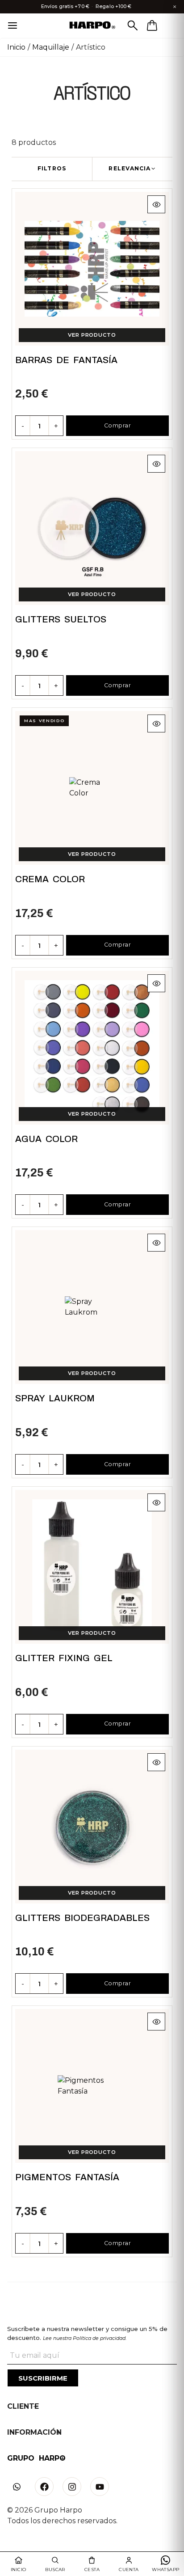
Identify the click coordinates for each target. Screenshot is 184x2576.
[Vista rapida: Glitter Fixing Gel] (156, 1502)
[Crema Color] (92, 788)
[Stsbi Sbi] (17, 2487)
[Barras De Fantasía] (92, 269)
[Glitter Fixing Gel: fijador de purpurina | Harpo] (92, 1567)
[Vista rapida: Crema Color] (156, 723)
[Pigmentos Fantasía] (92, 2086)
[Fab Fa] (44, 2487)
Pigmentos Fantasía (67, 2177)
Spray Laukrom (55, 1398)
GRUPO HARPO (36, 2458)
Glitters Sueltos (61, 619)
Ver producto (92, 335)
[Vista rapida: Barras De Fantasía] (156, 204)
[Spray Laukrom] (92, 1307)
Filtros (52, 168)
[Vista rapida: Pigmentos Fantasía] (156, 2022)
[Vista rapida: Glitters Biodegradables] (156, 1762)
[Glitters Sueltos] (92, 528)
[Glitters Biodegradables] (92, 1827)
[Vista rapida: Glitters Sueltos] (156, 464)
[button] (132, 169)
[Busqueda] (133, 25)
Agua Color (46, 1139)
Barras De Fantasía (66, 360)
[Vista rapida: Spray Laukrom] (156, 1243)
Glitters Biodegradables (82, 1918)
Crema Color (50, 879)
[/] (92, 26)
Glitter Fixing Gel (64, 1658)
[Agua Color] (92, 1048)
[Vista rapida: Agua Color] (156, 983)
